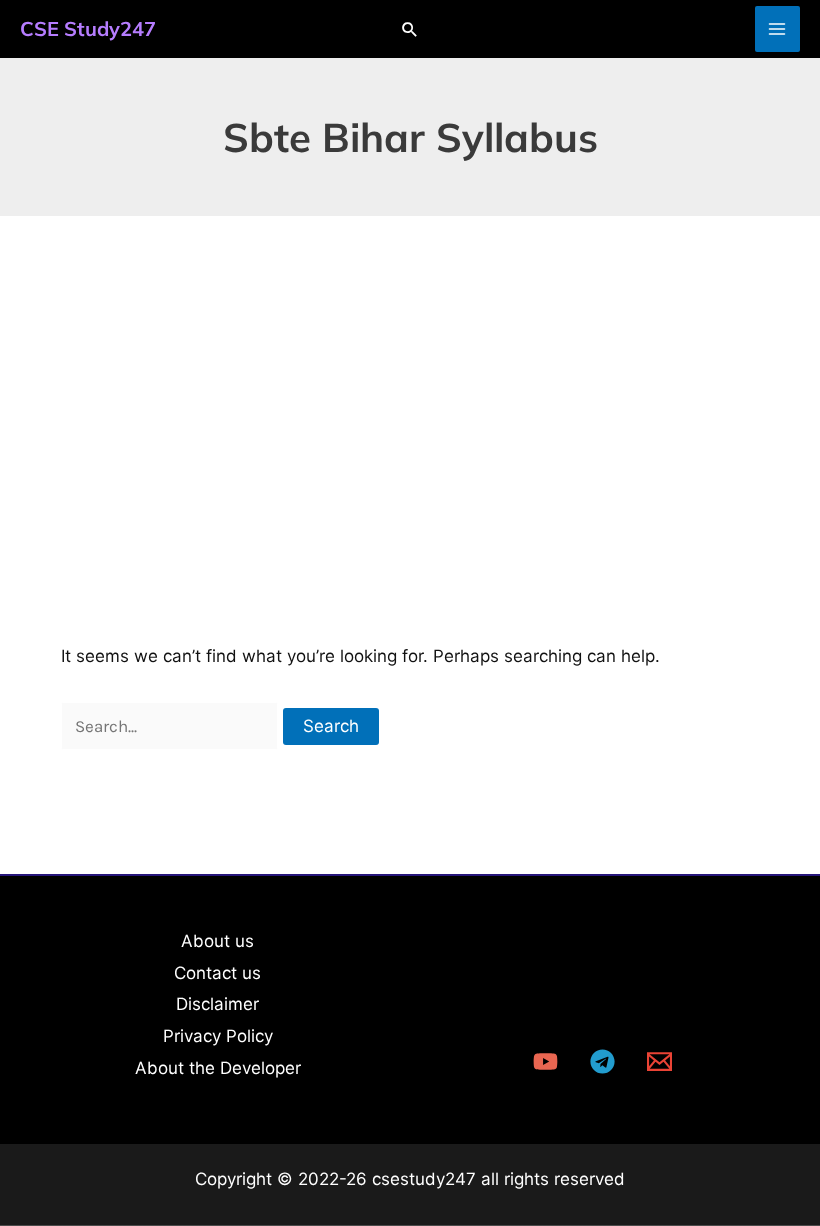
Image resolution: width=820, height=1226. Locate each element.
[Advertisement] (410, 366)
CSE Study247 (88, 28)
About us (217, 941)
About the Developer (218, 1068)
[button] (410, 29)
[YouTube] (545, 1061)
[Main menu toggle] (778, 29)
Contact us (217, 973)
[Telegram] (602, 1061)
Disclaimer (217, 1004)
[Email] (659, 1061)
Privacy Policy (218, 1036)
